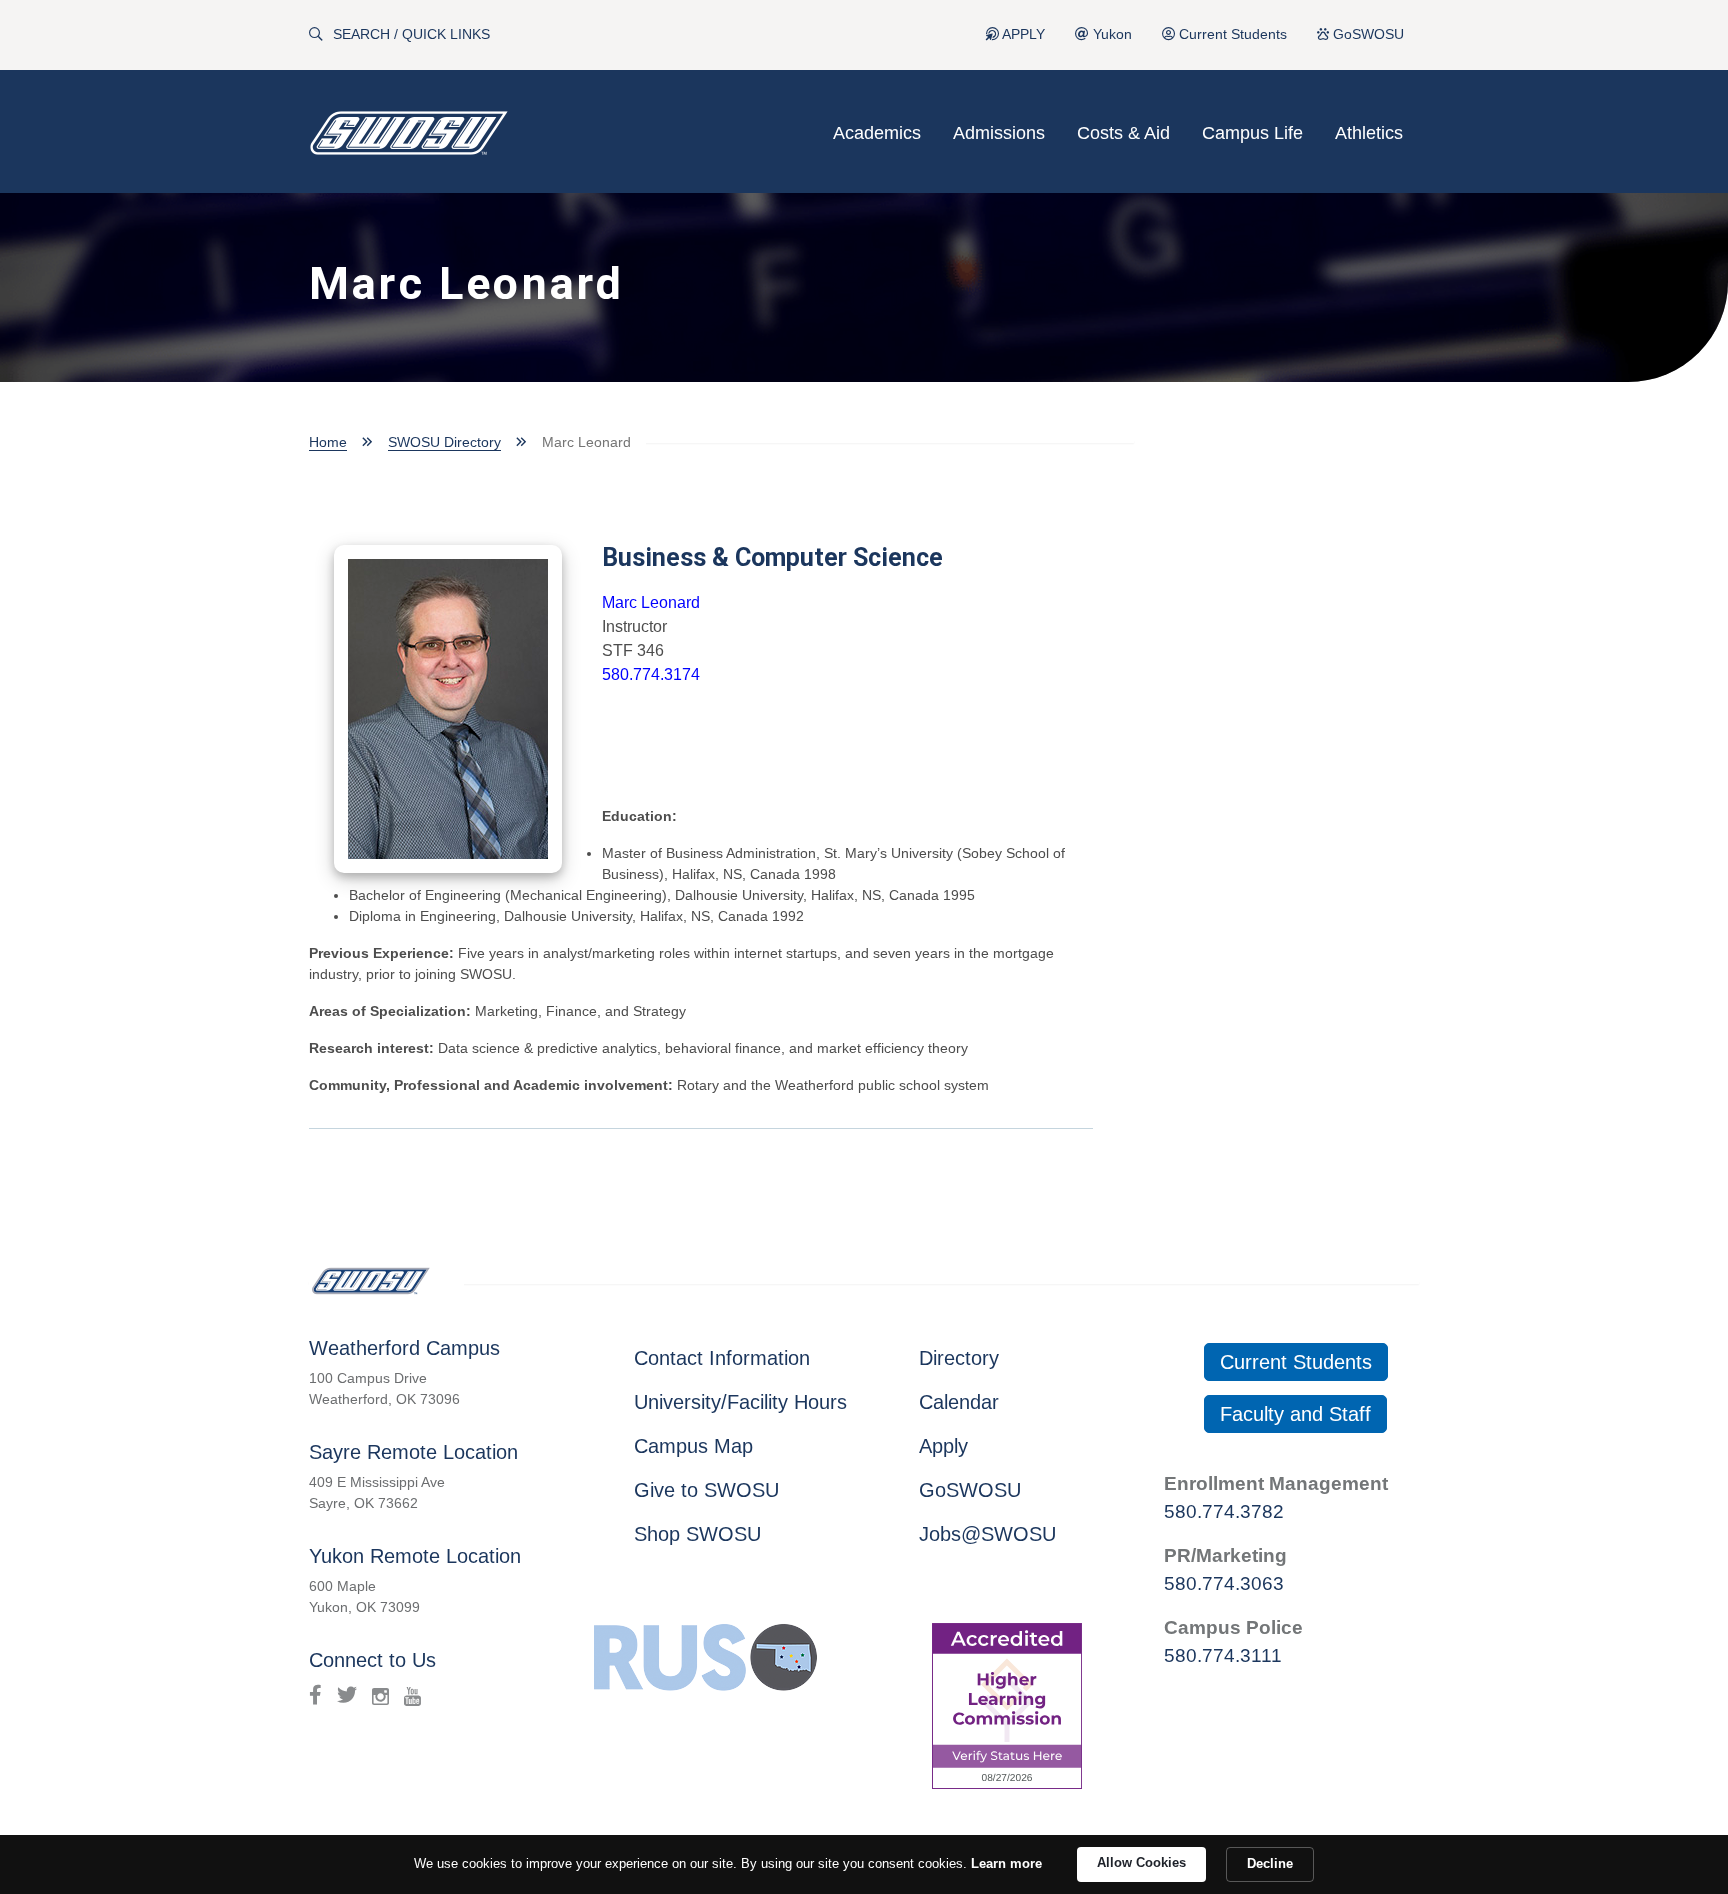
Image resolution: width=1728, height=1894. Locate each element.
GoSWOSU (1366, 34)
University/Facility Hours (740, 1402)
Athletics (1369, 133)
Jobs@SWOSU (987, 1534)
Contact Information (722, 1358)
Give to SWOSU (706, 1490)
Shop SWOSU (697, 1534)
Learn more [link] (1006, 1863)
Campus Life (1252, 133)
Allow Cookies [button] (1141, 1862)
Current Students (1231, 34)
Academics (877, 133)
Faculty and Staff (1295, 1414)
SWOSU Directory (444, 442)
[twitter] (347, 1695)
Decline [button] (1270, 1863)
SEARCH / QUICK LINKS (411, 34)
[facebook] (315, 1695)
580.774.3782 (1224, 1511)
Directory (959, 1358)
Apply (943, 1446)
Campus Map (693, 1446)
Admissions (999, 133)
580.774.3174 (651, 674)
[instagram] (380, 1695)
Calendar (959, 1402)
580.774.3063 (1224, 1583)
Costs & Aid (1123, 133)
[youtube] (412, 1695)
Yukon (1110, 34)
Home (328, 442)
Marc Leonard (651, 602)
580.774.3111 (1223, 1655)
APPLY (1022, 34)
